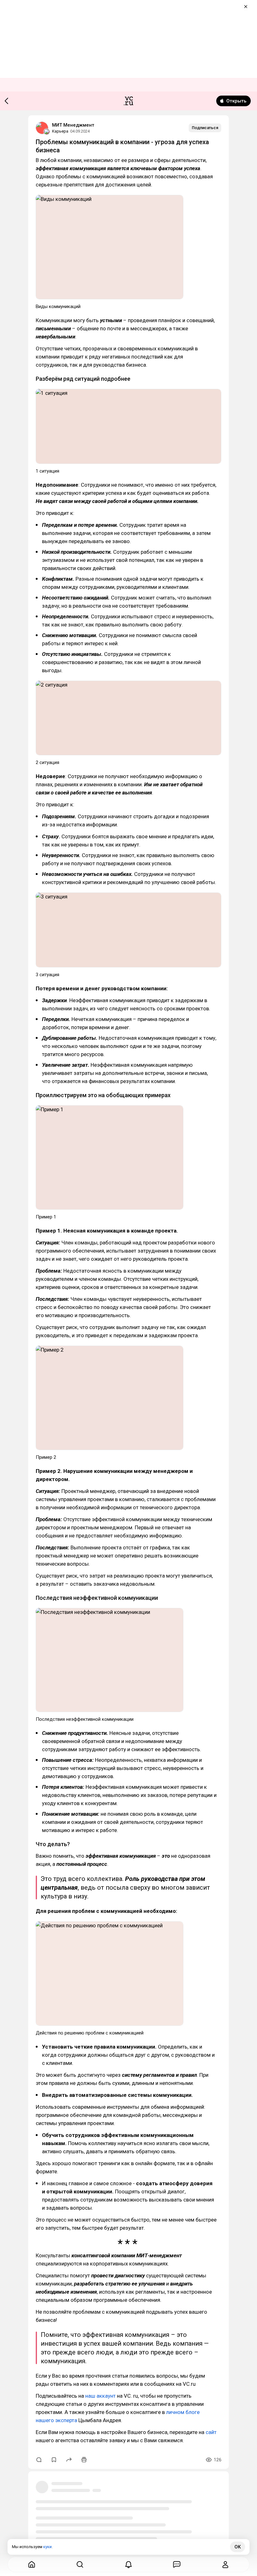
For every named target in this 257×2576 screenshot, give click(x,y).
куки (47, 2547)
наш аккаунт (100, 2396)
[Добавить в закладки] (54, 2460)
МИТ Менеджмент (73, 125)
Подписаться (205, 128)
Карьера (60, 131)
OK (238, 2547)
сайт (211, 2432)
